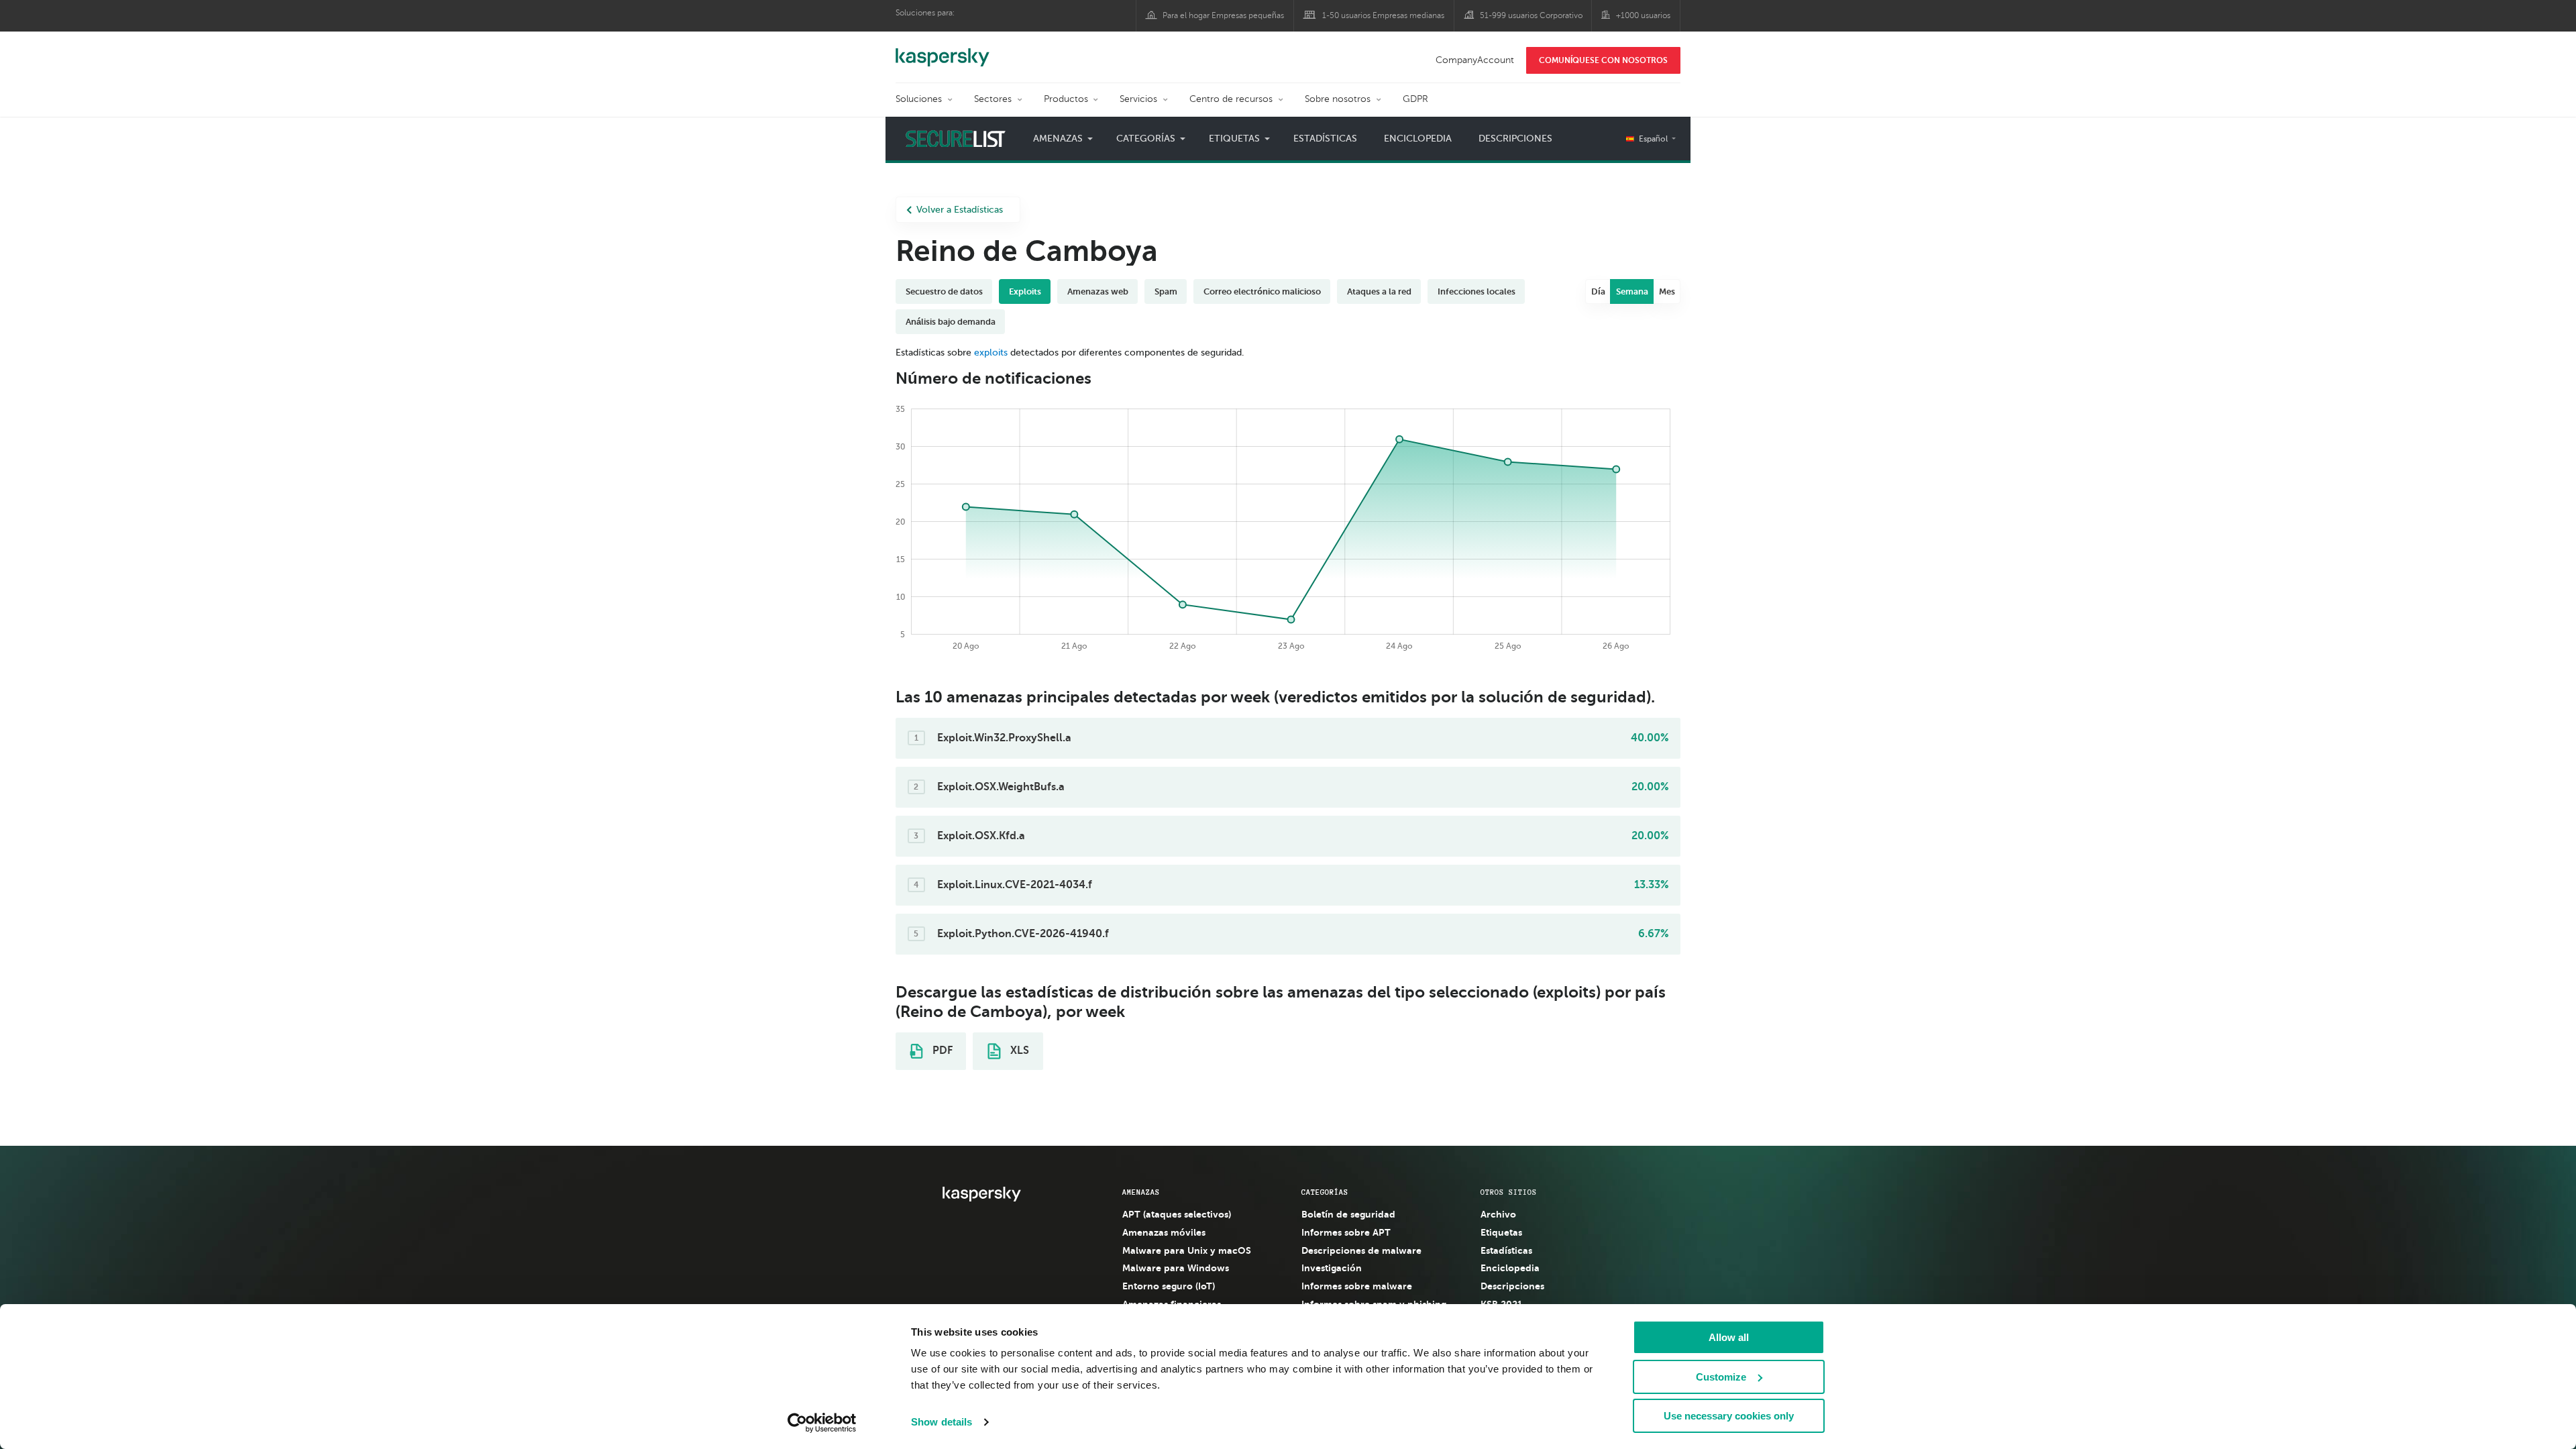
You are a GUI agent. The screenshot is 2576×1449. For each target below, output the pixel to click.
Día (1598, 291)
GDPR (1415, 99)
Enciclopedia (1418, 139)
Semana (1632, 291)
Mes (1667, 291)
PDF (941, 1051)
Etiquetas (1501, 1232)
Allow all (1729, 1337)
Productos (1066, 99)
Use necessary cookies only (1729, 1416)
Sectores (993, 99)
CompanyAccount (1475, 60)
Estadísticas (1325, 139)
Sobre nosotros (1338, 99)
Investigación (1332, 1268)
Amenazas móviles (1164, 1232)
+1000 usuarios (1643, 15)
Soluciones (919, 99)
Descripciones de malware (1361, 1250)
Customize (1721, 1377)
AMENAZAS (1141, 1192)
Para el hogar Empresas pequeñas (1223, 15)
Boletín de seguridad (1348, 1214)
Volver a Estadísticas (960, 210)
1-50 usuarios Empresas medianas (1383, 15)
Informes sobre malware (1357, 1286)
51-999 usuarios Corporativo (1531, 15)
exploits (991, 353)
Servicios (1138, 99)
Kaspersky (943, 50)
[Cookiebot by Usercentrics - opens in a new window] (822, 1423)
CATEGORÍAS (1325, 1192)
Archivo (1498, 1214)
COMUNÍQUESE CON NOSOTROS (1603, 60)
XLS (1018, 1051)
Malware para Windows (1176, 1268)
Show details (942, 1422)
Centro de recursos (1231, 99)
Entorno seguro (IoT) (1169, 1286)
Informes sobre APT (1346, 1232)
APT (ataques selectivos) (1177, 1214)
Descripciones (1515, 139)
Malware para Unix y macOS (1187, 1250)
